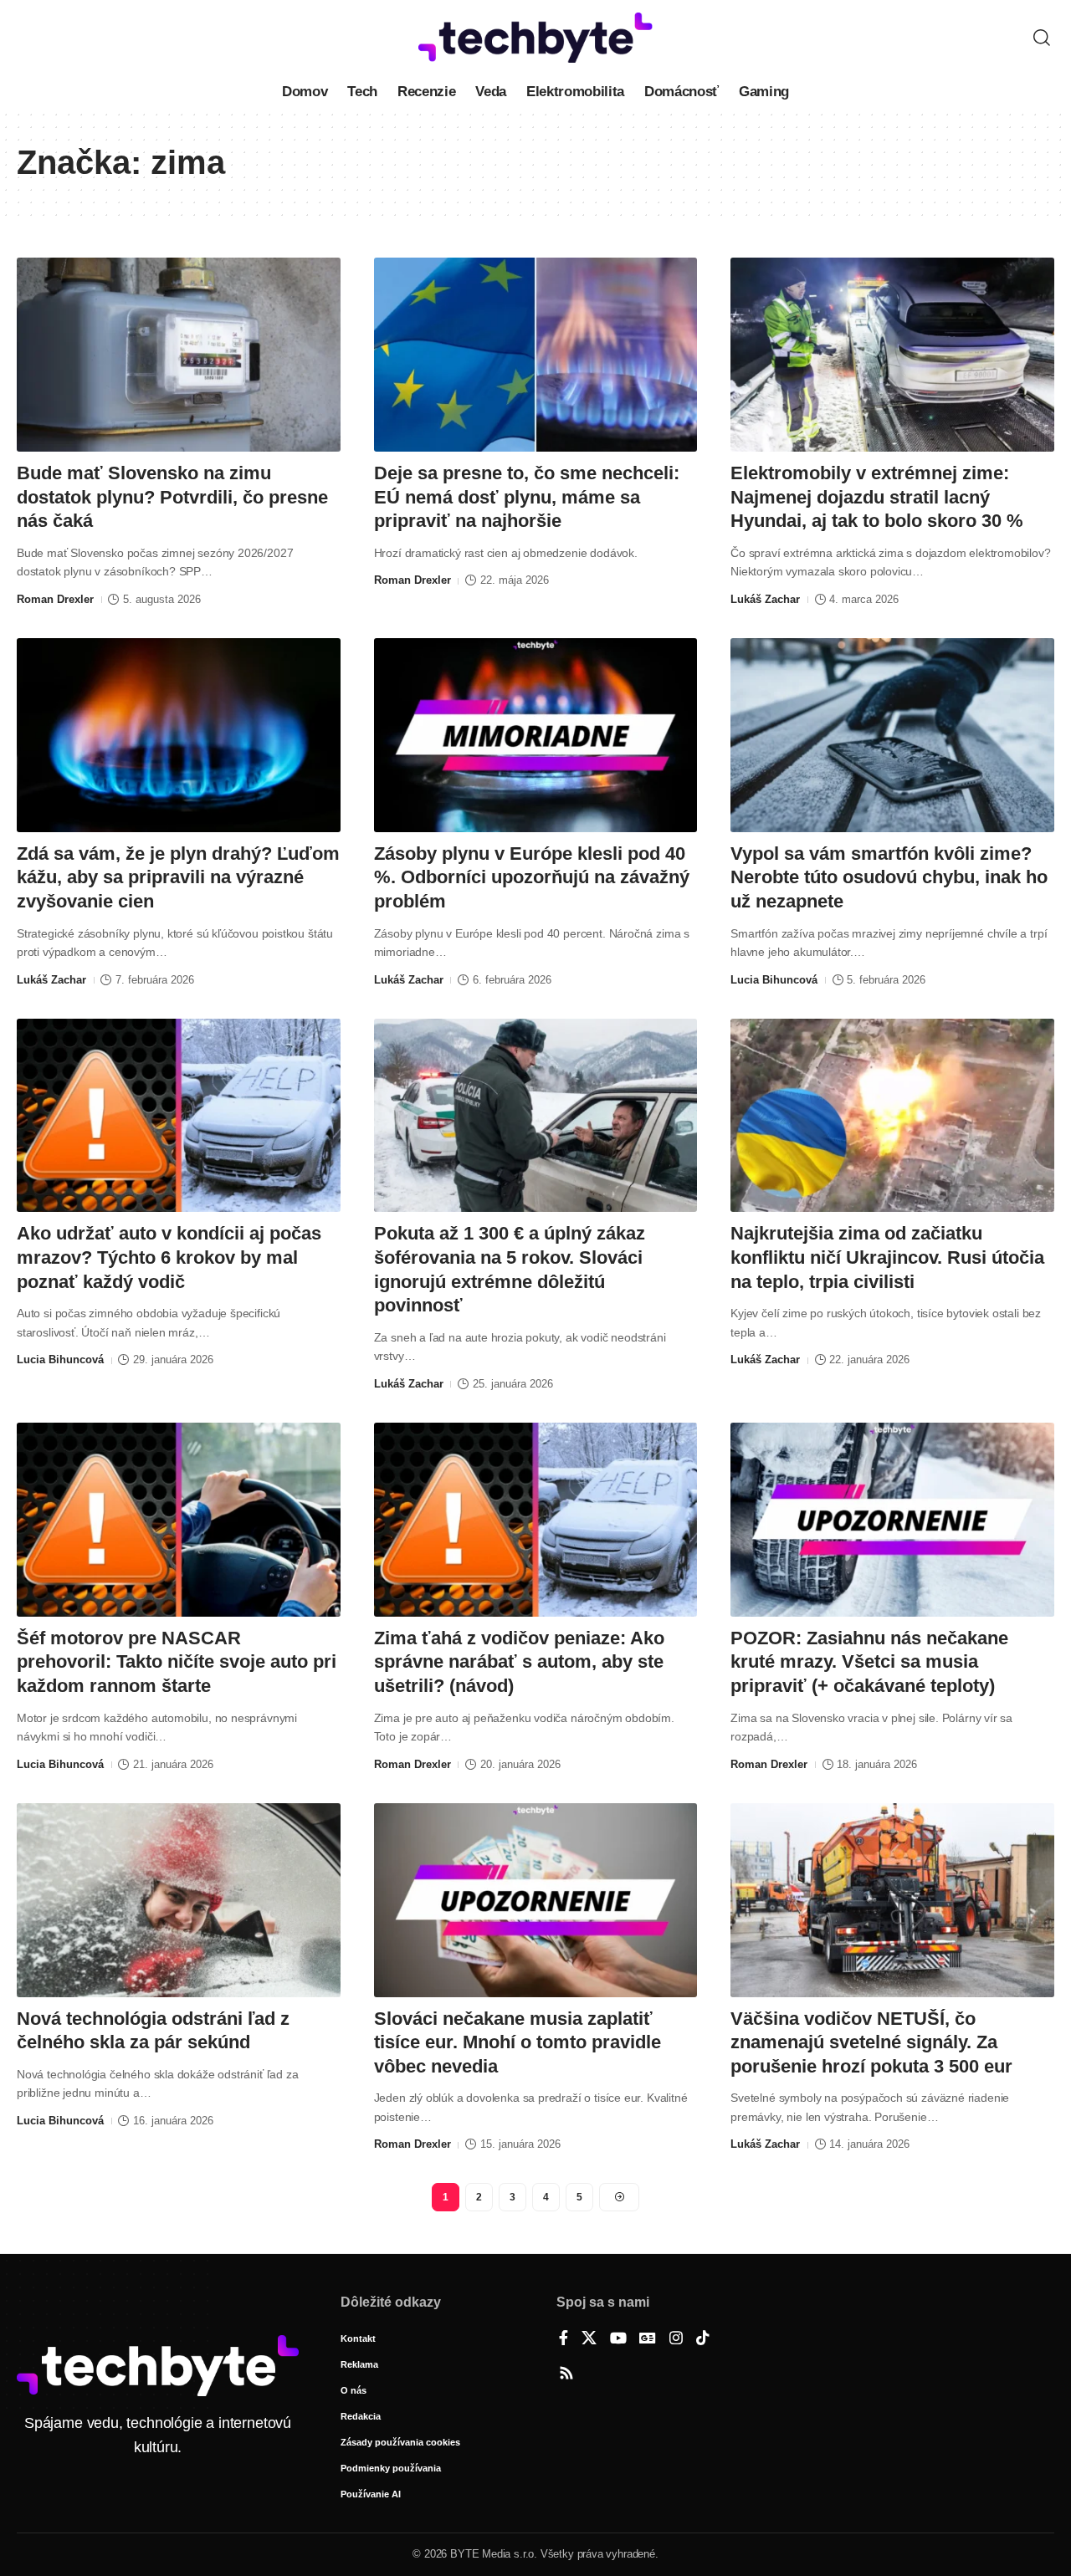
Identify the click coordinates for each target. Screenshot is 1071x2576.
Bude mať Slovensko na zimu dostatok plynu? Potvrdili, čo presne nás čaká (172, 497)
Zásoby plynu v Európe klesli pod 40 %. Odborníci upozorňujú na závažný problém (532, 877)
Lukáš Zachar (765, 599)
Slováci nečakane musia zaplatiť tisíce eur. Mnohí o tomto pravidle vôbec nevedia (518, 2042)
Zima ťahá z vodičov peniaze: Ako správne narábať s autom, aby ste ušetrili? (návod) (519, 1662)
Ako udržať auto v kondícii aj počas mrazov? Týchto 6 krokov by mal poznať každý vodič (169, 1257)
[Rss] (566, 2374)
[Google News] (648, 2339)
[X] (589, 2339)
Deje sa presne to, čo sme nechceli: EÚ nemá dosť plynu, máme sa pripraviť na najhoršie (527, 497)
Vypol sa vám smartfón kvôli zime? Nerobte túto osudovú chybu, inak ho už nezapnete (889, 877)
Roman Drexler (55, 599)
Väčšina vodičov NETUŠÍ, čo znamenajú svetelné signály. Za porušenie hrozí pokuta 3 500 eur (871, 2042)
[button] (1042, 38)
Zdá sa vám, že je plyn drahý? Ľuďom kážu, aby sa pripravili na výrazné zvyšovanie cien (178, 877)
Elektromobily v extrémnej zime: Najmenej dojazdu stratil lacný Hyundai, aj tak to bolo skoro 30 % (877, 497)
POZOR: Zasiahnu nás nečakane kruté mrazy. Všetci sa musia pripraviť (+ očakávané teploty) (869, 1662)
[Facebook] (564, 2339)
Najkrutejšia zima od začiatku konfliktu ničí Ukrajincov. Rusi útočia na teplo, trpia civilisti (887, 1257)
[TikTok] (703, 2339)
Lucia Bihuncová (774, 980)
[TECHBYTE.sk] (535, 38)
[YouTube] (618, 2339)
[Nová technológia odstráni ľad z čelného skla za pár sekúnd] (179, 1900)
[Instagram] (676, 2339)
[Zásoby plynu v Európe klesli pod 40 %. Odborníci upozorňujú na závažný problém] (536, 735)
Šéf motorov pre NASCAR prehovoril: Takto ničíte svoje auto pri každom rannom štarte (177, 1662)
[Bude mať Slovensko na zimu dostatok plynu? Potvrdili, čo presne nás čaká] (179, 355)
